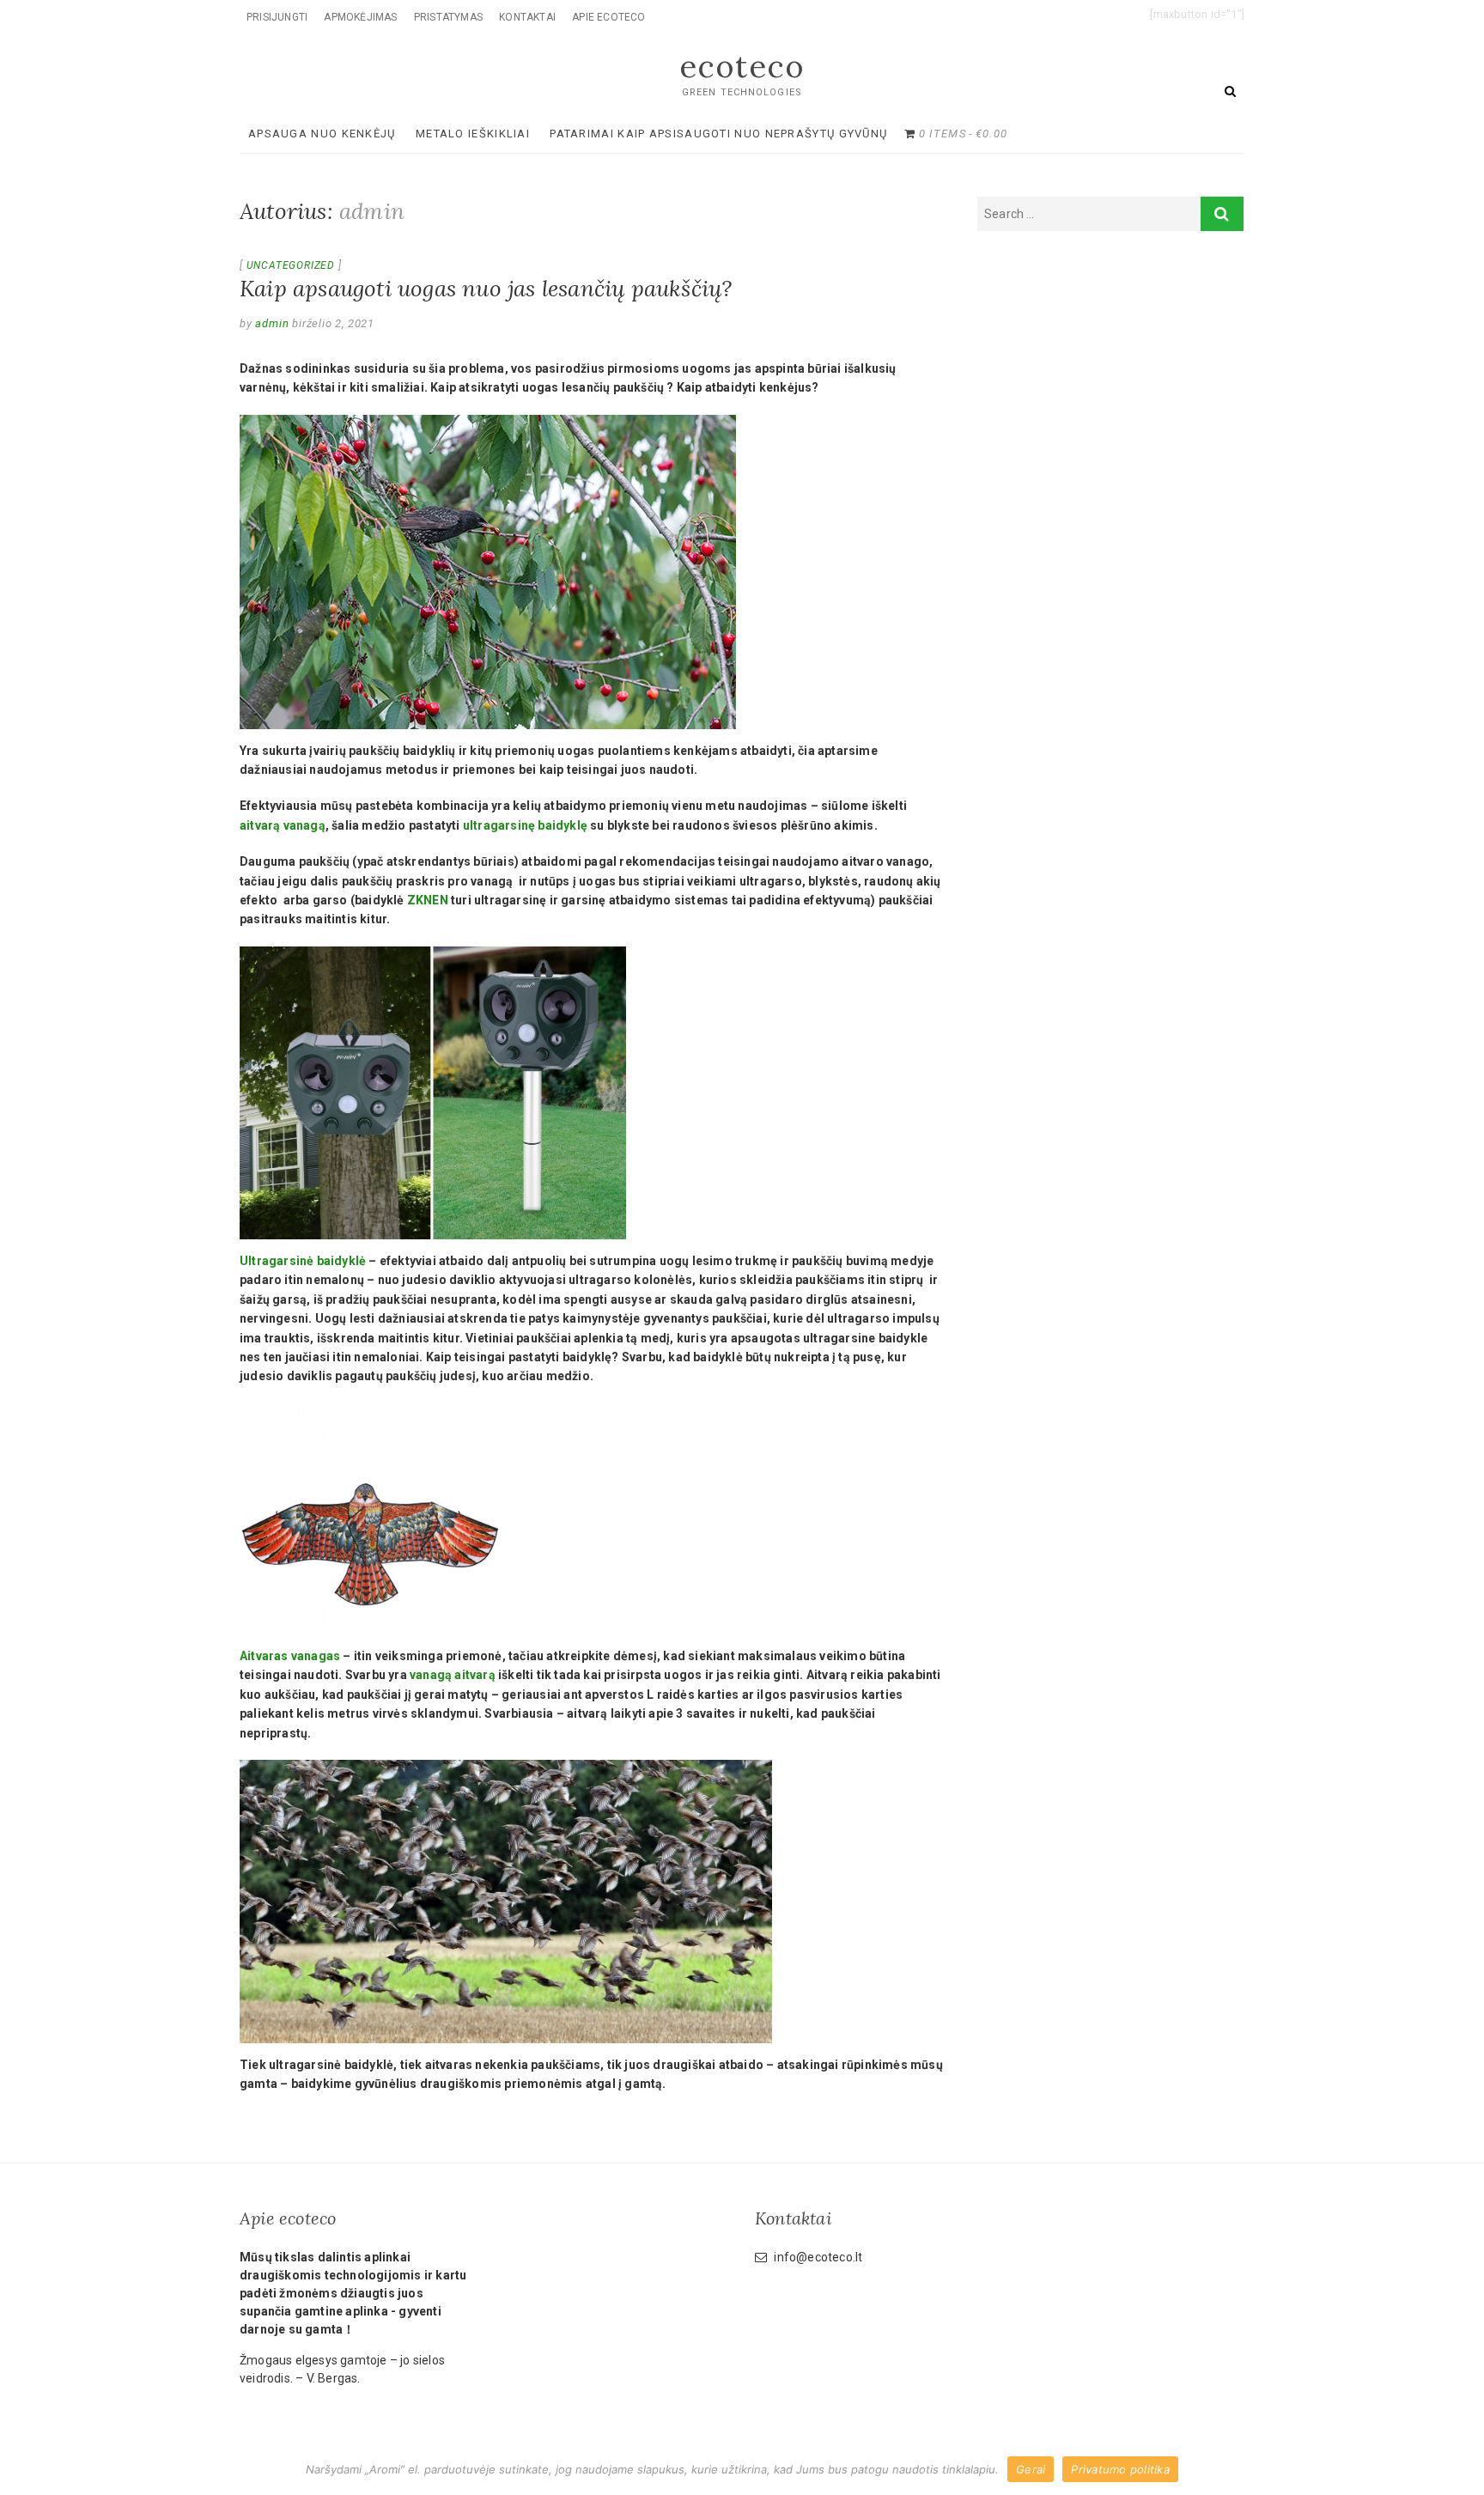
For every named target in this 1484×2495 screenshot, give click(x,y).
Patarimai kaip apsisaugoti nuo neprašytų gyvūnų (718, 134)
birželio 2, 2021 (333, 323)
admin (271, 323)
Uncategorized (291, 265)
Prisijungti (277, 17)
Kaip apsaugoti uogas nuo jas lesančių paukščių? (486, 288)
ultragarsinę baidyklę (525, 825)
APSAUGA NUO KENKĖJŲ (322, 134)
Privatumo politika (1120, 2469)
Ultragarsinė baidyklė (303, 1261)
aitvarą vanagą (283, 825)
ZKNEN (429, 900)
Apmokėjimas (360, 17)
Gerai (1031, 2469)
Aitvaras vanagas (290, 1656)
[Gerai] (1463, 2469)
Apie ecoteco (608, 17)
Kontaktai (527, 17)
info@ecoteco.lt (817, 2257)
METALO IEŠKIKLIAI (473, 134)
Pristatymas (448, 17)
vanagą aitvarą (453, 1675)
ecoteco (742, 66)
